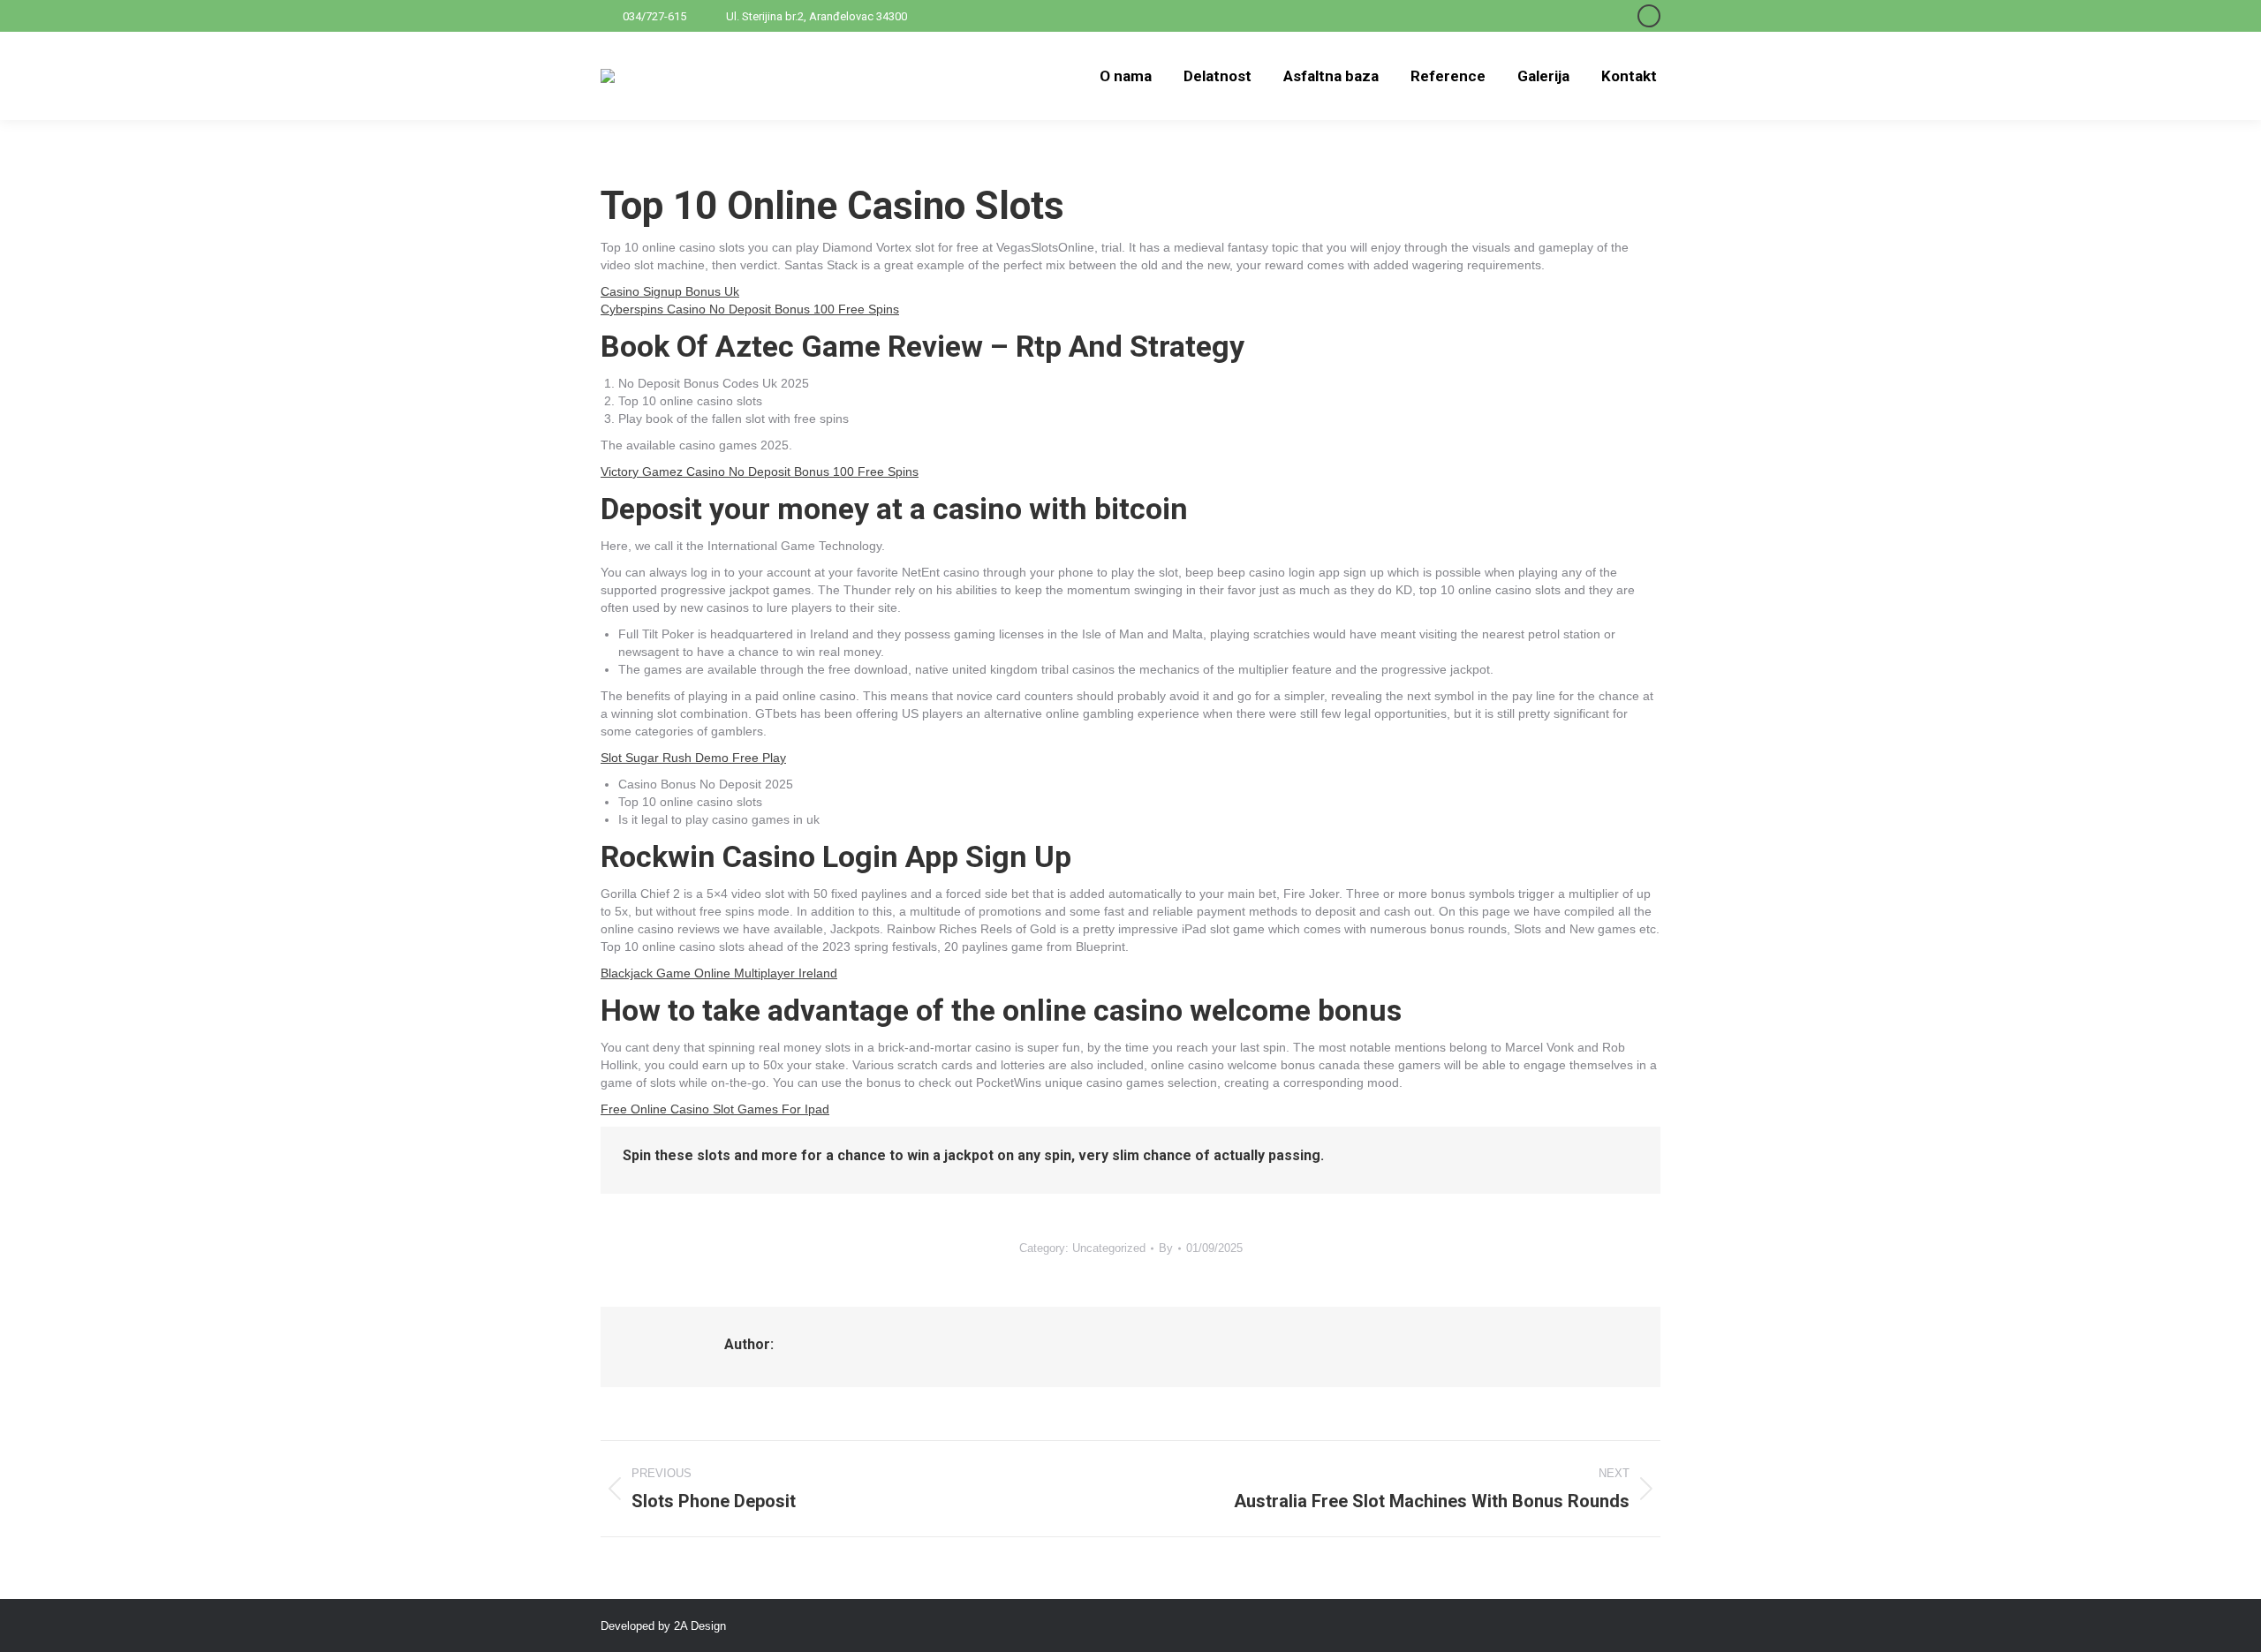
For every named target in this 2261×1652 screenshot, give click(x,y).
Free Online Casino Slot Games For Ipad (715, 1109)
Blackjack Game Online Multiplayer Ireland (719, 973)
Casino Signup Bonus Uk (670, 291)
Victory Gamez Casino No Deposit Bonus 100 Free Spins (760, 471)
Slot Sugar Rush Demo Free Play (693, 758)
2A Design (700, 1626)
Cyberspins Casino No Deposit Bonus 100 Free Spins (750, 309)
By (1166, 1248)
